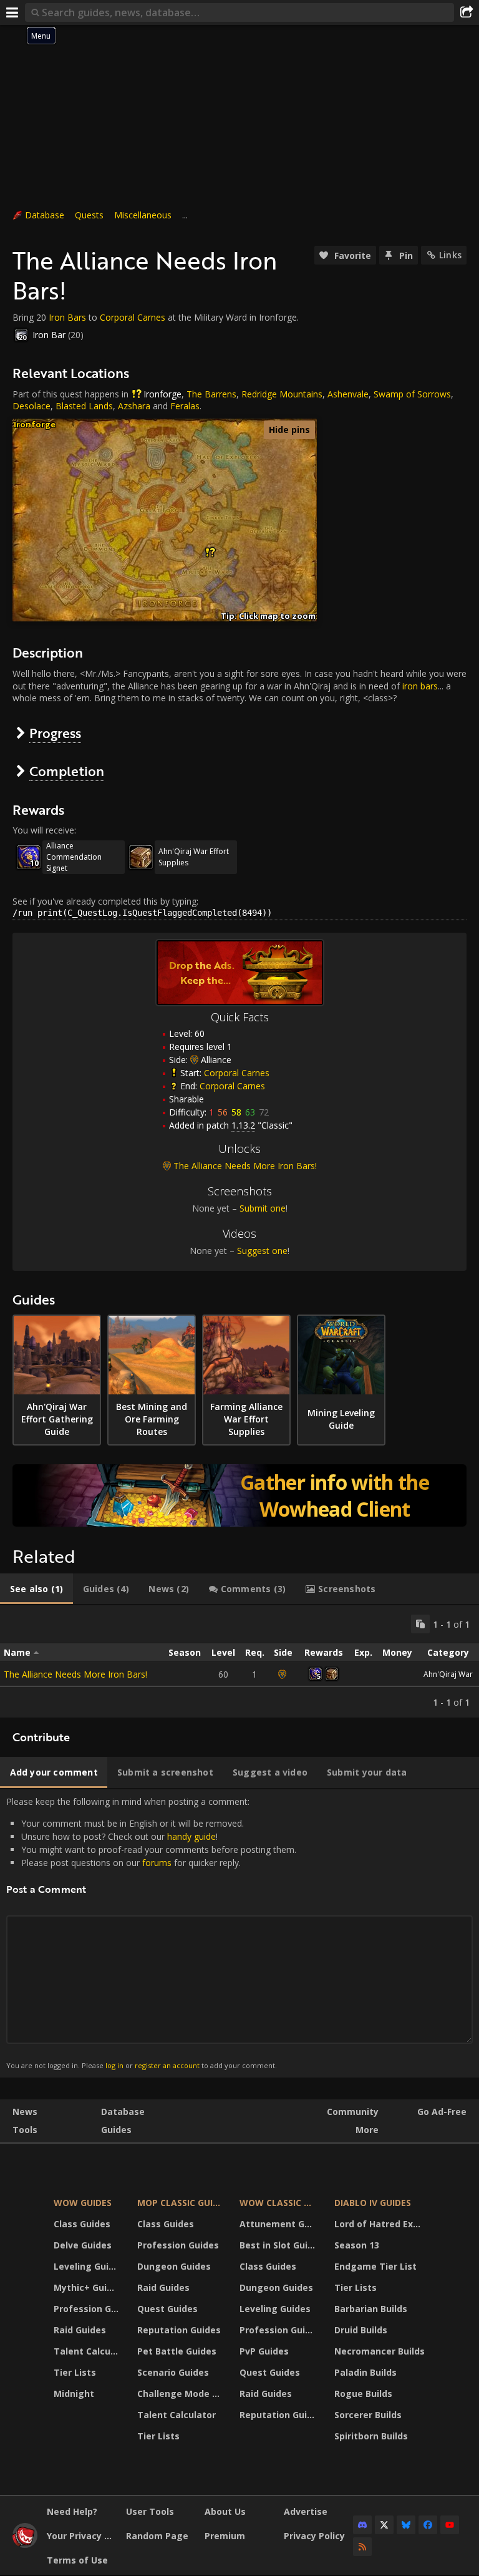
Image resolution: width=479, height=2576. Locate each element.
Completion (67, 771)
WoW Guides (83, 2203)
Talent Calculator (88, 2351)
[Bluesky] (406, 2525)
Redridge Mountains (282, 394)
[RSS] (362, 2547)
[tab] (36, 1589)
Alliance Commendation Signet (74, 857)
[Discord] (362, 2525)
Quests (89, 215)
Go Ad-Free (442, 2112)
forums (157, 1863)
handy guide (191, 1836)
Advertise (306, 2511)
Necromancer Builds (380, 2351)
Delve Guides (83, 2245)
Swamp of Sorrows (412, 394)
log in (114, 2065)
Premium (225, 2536)
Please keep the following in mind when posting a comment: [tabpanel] (151, 1933)
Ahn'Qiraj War (448, 1674)
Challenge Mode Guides (181, 2394)
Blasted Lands (84, 406)
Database (45, 215)
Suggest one (262, 1251)
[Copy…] (420, 1624)
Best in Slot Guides (279, 2245)
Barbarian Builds (371, 2309)
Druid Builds (361, 2330)
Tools (25, 2130)
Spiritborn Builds (371, 2436)
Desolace (31, 406)
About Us (225, 2511)
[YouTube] (450, 2525)
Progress (55, 733)
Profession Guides (88, 2309)
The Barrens (211, 394)
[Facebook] (428, 2525)
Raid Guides (80, 2330)
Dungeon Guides (174, 2266)
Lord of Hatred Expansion (381, 2224)
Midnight (74, 2394)
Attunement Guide (279, 2224)
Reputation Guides (179, 2330)
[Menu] (12, 12)
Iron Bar (49, 335)
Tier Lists (75, 2372)
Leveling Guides (88, 2266)
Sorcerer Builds (368, 2415)
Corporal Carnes (133, 317)
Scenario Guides (173, 2372)
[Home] (25, 2544)
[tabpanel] (239, 1661)
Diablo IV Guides (373, 2203)
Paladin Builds (365, 2372)
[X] (384, 2525)
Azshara (134, 406)
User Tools (150, 2511)
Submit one (263, 1208)
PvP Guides (264, 2351)
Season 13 (357, 2245)
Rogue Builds (363, 2394)
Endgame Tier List (375, 2266)
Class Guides (82, 2224)
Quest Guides (167, 2309)
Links (450, 255)
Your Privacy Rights (82, 2536)
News (25, 2112)
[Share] (467, 12)
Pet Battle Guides (177, 2351)
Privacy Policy (314, 2536)
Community (353, 2112)
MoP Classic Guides (181, 2203)
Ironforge (162, 394)
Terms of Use (77, 2560)
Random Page (157, 2536)
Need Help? (72, 2511)
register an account (167, 2065)
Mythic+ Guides (88, 2287)
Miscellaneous (143, 215)
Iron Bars (67, 317)
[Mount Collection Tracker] (239, 1495)
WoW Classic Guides (279, 2203)
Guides (116, 2130)
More (367, 2130)
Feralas (185, 406)
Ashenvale (348, 394)
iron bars (420, 686)
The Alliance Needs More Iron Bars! (75, 1674)
